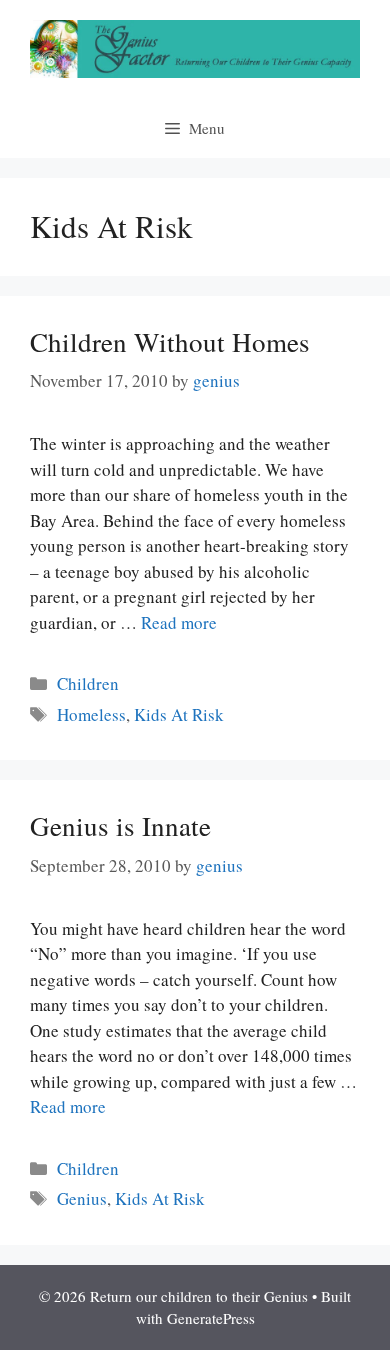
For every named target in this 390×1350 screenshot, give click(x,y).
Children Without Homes (170, 342)
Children (88, 683)
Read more (179, 622)
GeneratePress (211, 1318)
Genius (82, 1198)
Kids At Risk (179, 714)
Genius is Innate (120, 826)
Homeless (91, 714)
